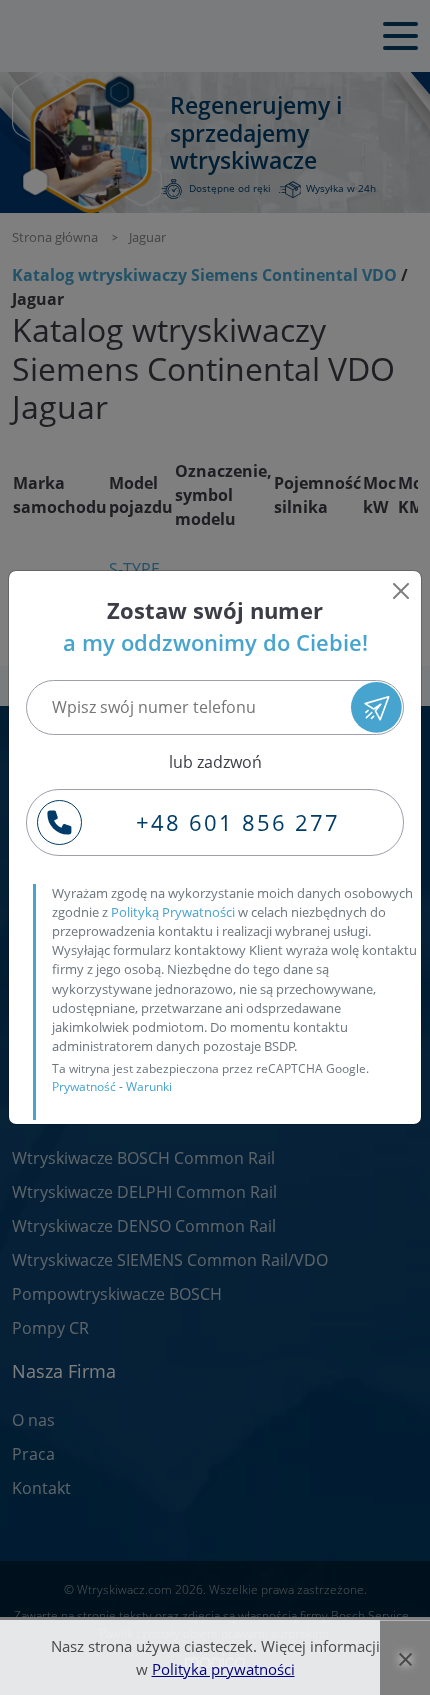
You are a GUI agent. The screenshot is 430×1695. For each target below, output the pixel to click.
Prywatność (84, 1086)
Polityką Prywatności (173, 912)
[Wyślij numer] (376, 707)
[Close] (401, 591)
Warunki (149, 1086)
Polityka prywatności (223, 1669)
